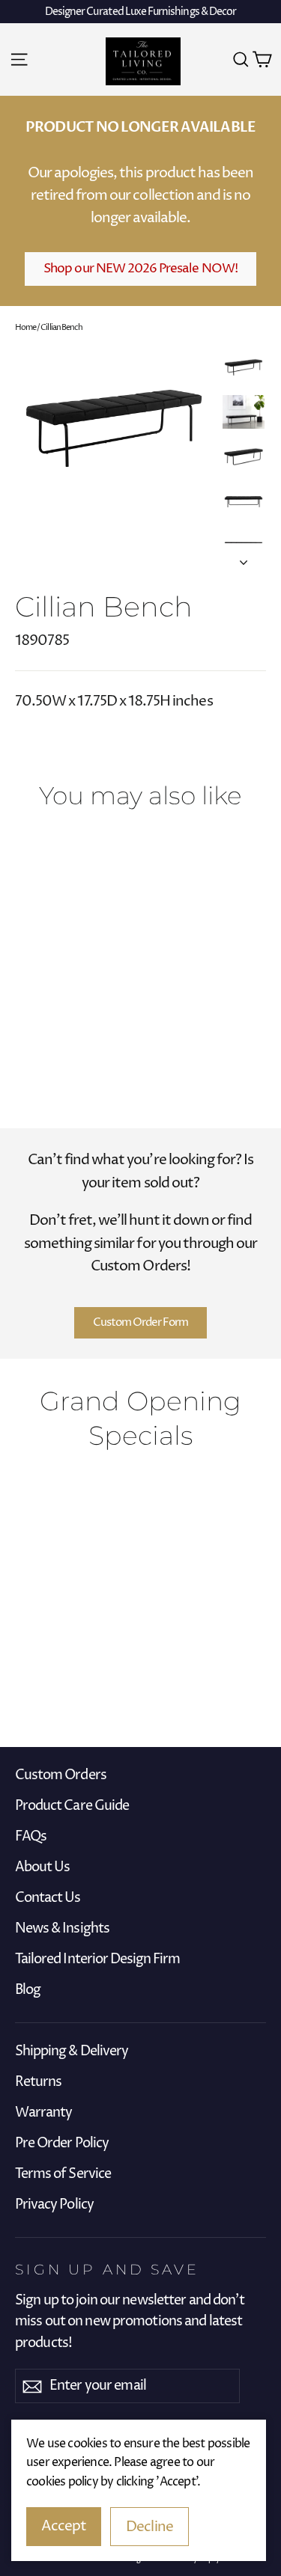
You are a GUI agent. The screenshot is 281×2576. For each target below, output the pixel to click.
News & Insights (62, 1929)
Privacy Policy (54, 2205)
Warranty (43, 2113)
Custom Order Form (141, 1322)
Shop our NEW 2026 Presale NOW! (140, 269)
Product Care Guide (72, 1806)
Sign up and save (107, 2269)
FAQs (31, 1837)
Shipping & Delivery (72, 2052)
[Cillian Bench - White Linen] (23, 1033)
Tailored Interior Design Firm (97, 1959)
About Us (42, 1867)
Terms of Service (63, 2174)
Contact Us (48, 1898)
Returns (38, 2082)
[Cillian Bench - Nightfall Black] (40, 1033)
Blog (28, 1990)
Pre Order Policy (62, 2144)
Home (25, 327)
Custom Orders (61, 1775)
